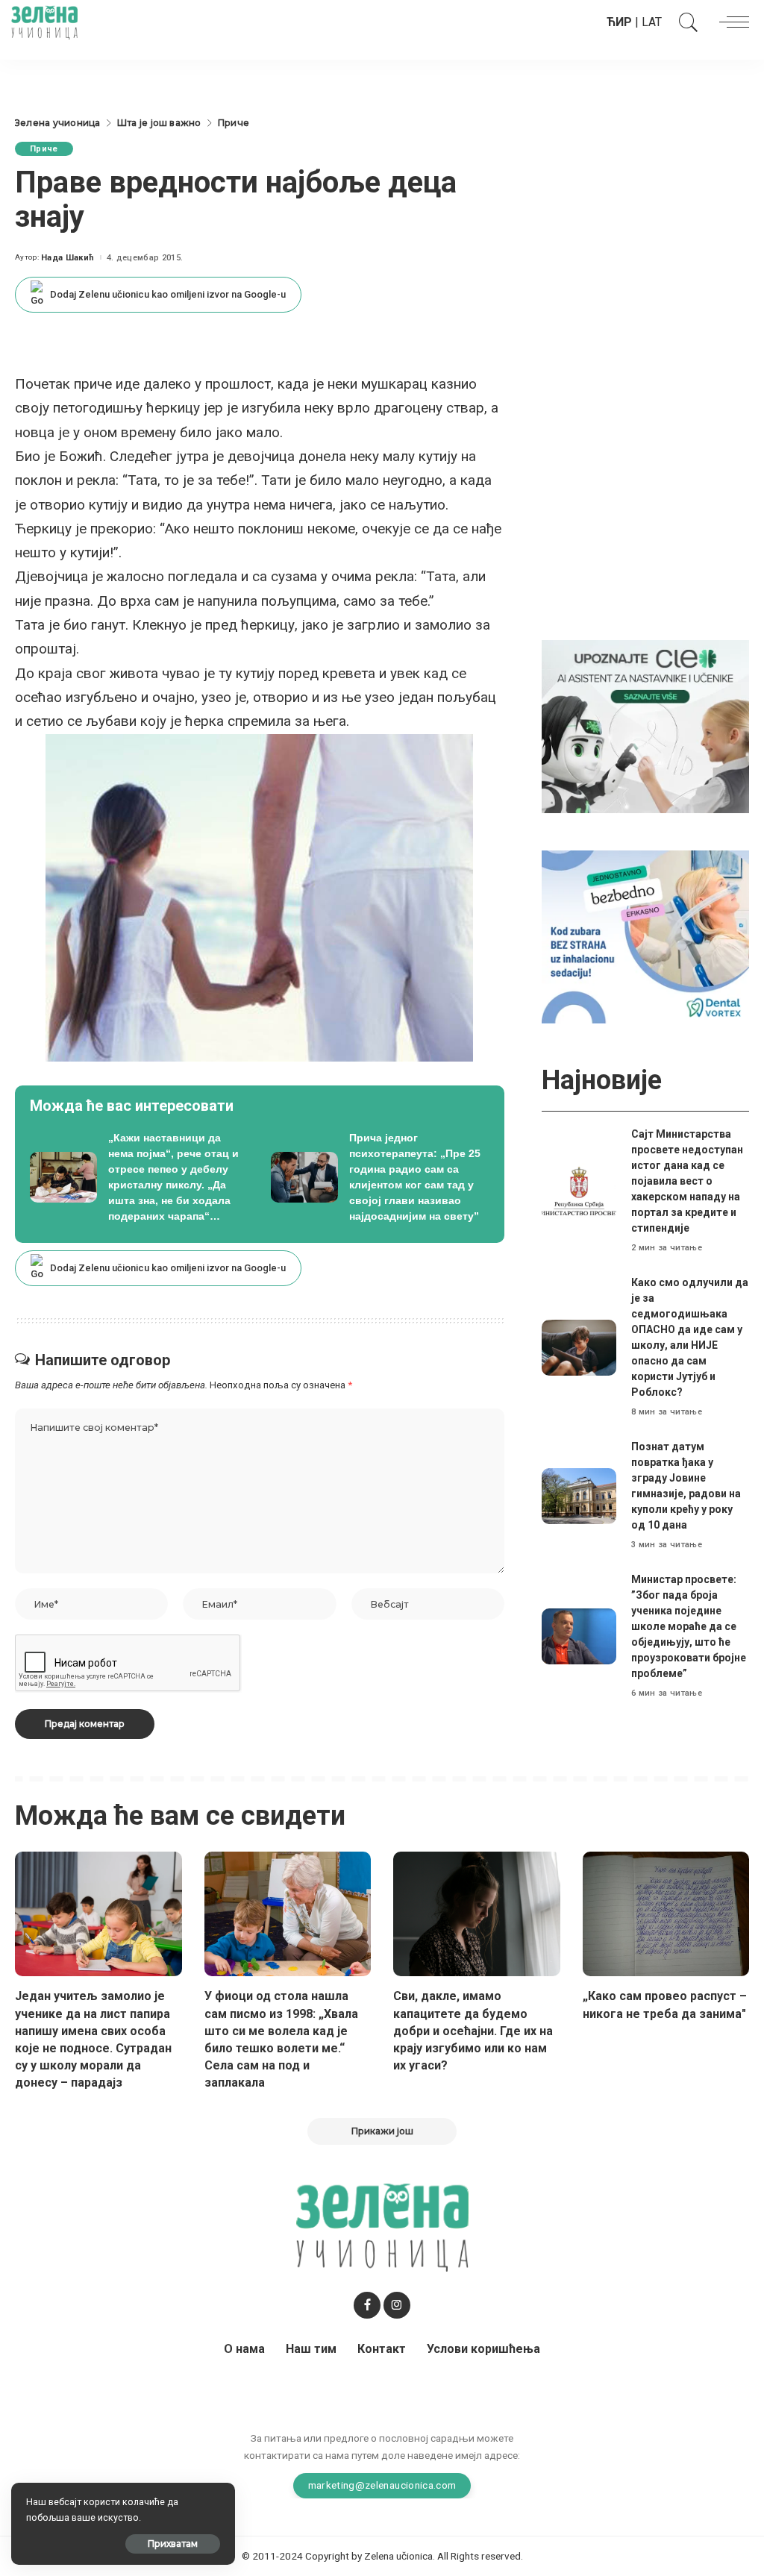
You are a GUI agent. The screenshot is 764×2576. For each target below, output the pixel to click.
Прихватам (173, 2544)
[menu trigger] (730, 22)
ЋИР (619, 22)
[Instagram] (397, 2305)
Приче (44, 149)
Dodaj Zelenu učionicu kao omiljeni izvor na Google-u (168, 294)
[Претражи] (685, 22)
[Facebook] (367, 2305)
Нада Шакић (68, 258)
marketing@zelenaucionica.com (382, 2485)
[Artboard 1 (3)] (645, 726)
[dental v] (645, 936)
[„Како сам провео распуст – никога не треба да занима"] (666, 1914)
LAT (652, 22)
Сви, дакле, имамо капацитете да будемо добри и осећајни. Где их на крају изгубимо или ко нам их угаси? (473, 2031)
